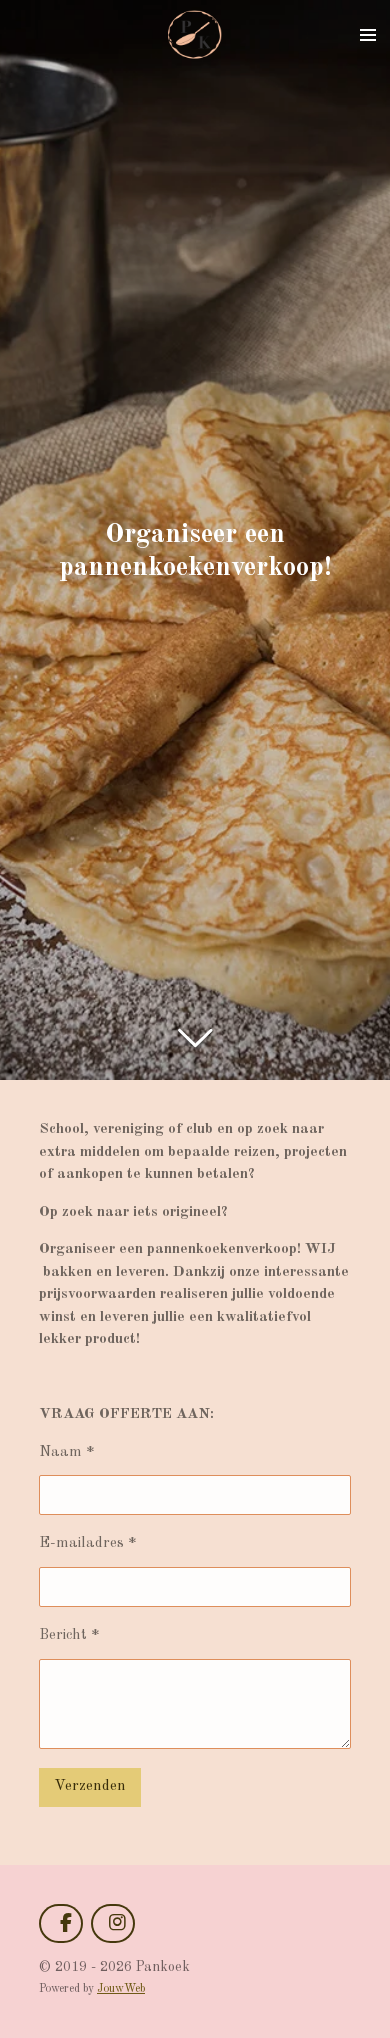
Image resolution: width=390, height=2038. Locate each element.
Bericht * (69, 1635)
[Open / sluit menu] (368, 35)
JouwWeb (121, 1989)
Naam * (67, 1452)
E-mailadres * (88, 1543)
